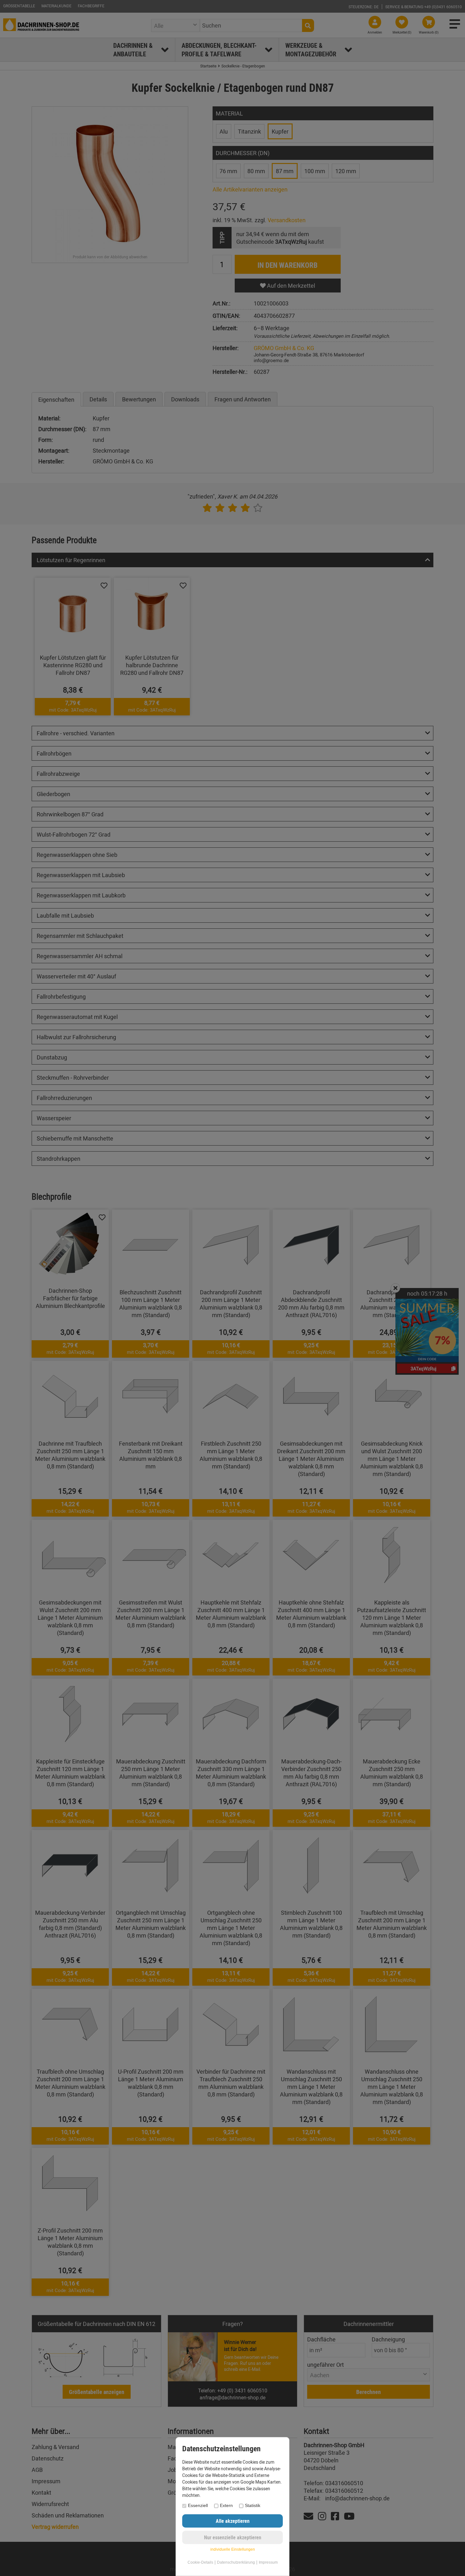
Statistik (253, 2505)
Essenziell (198, 2505)
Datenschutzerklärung (236, 2562)
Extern (226, 2505)
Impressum (268, 2562)
